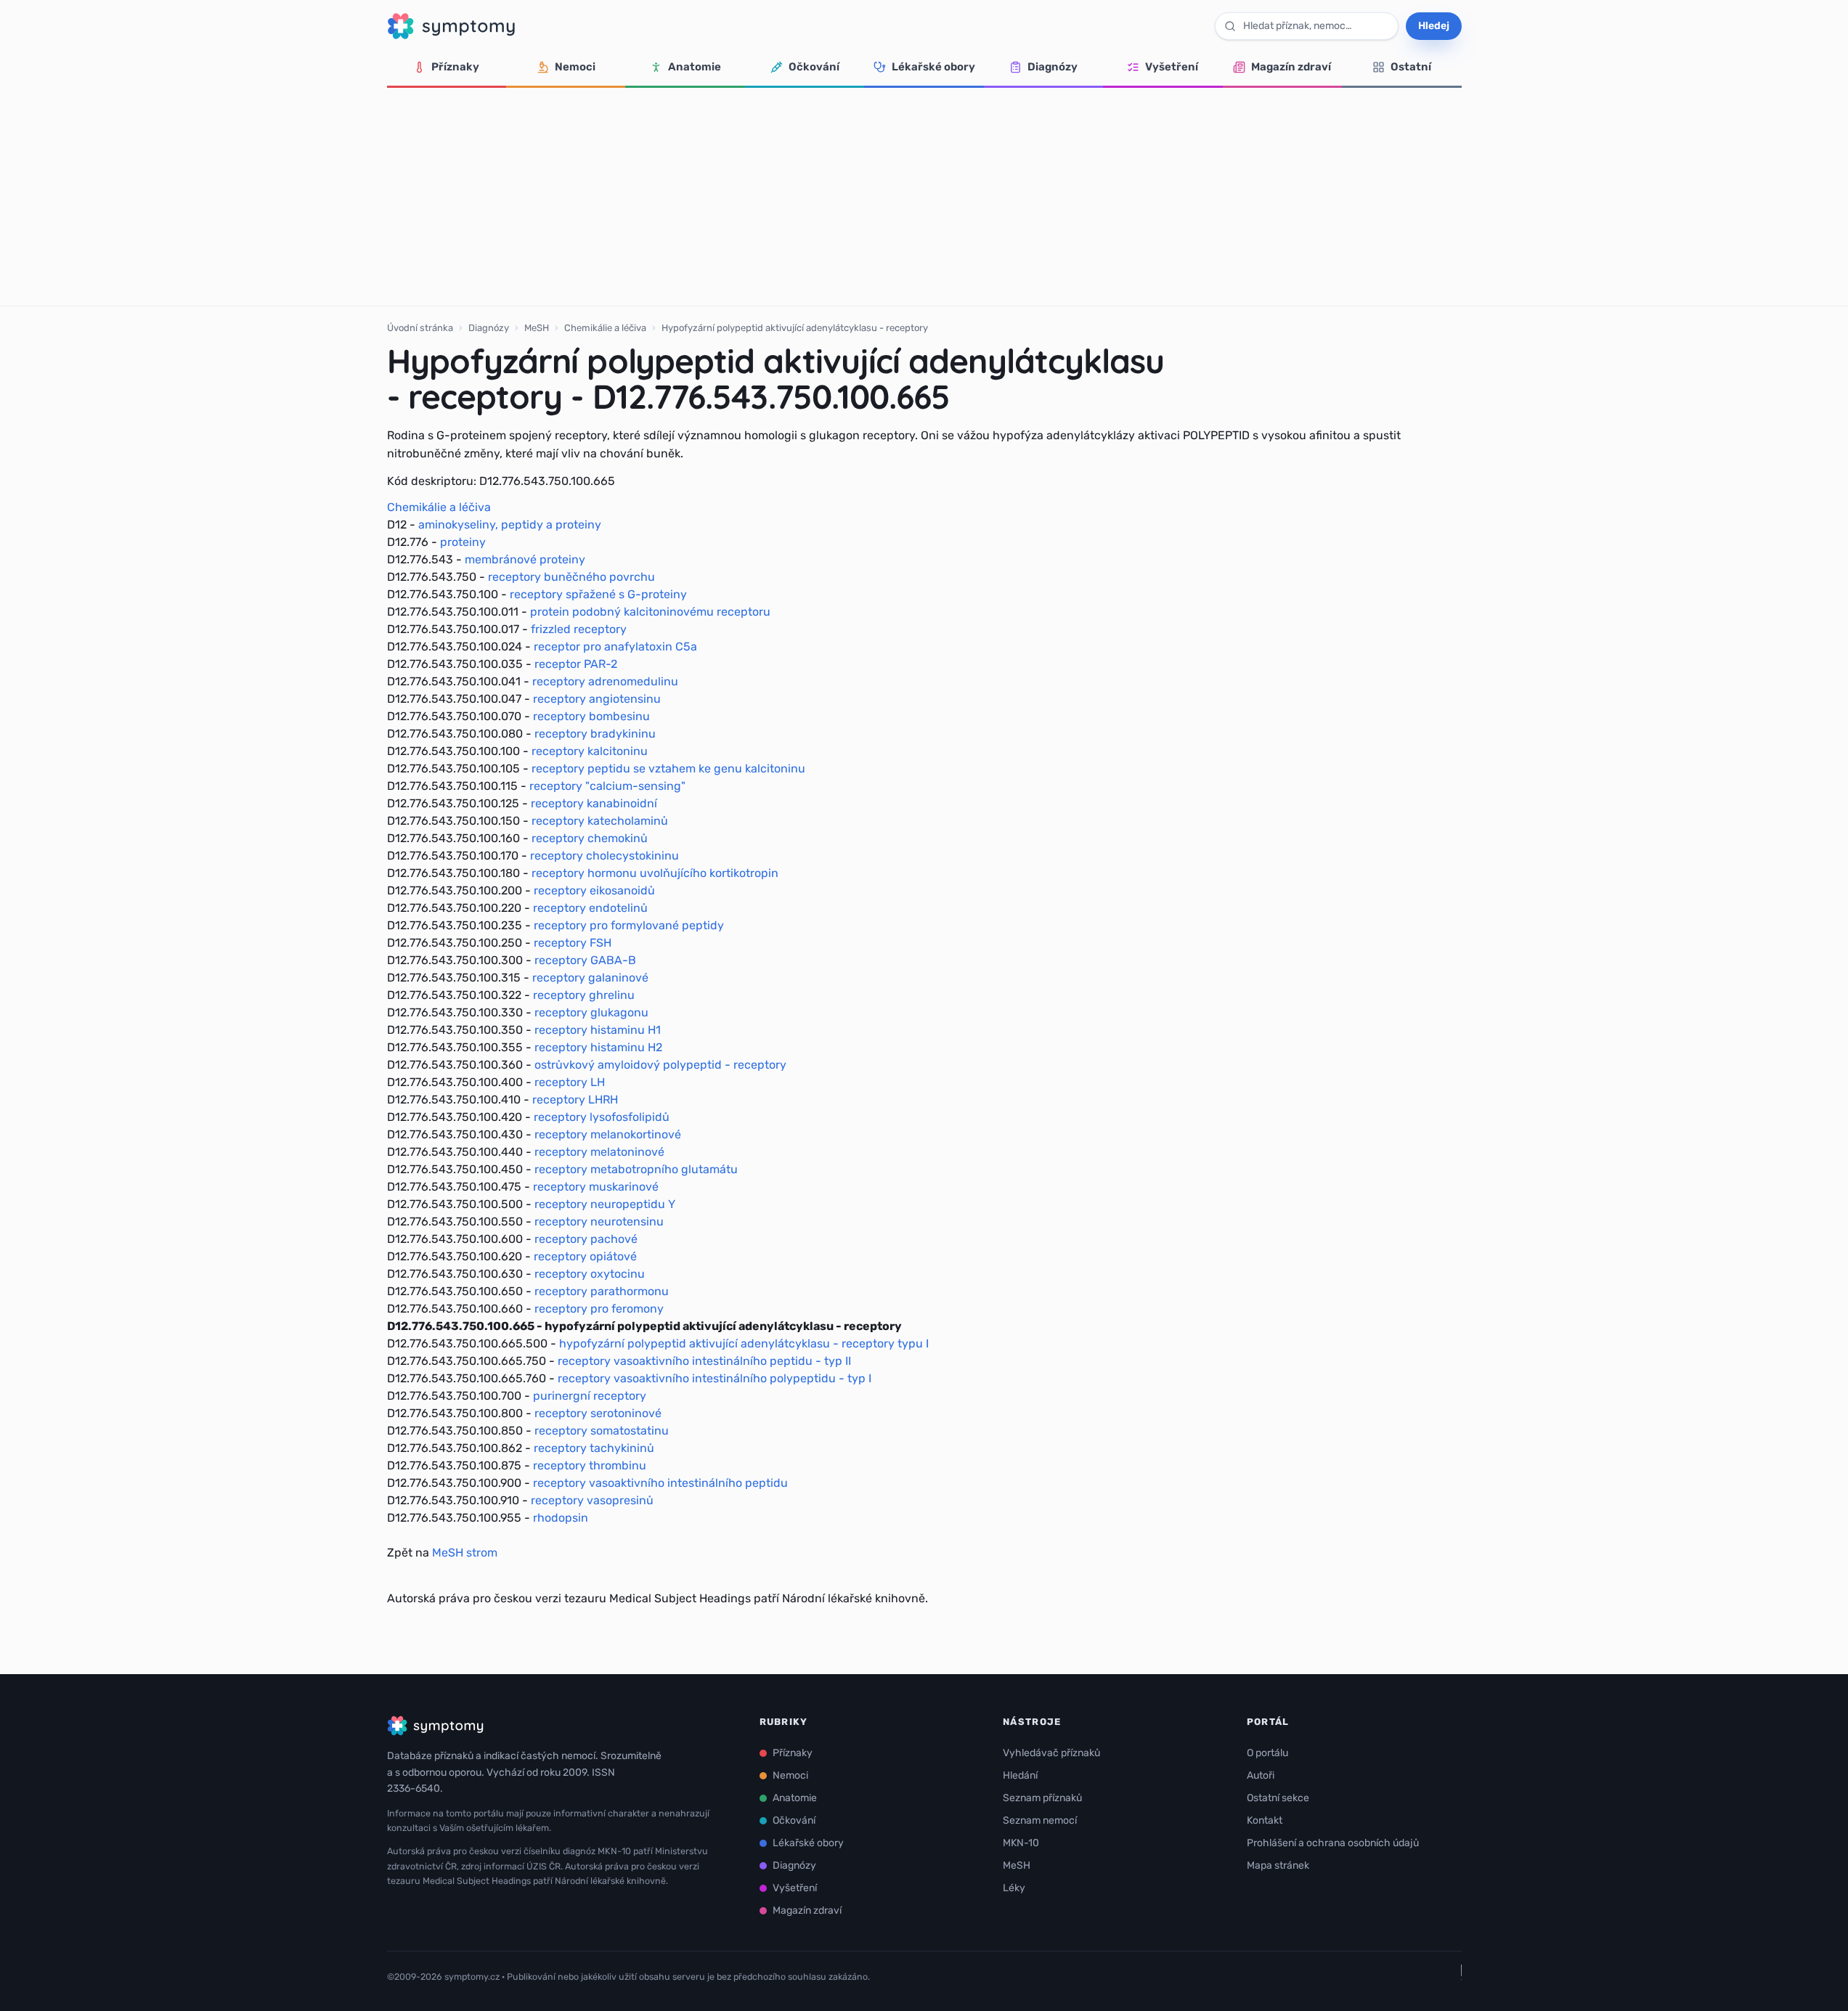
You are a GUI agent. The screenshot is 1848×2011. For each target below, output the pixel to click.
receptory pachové (586, 1239)
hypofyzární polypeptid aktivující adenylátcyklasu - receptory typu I (744, 1343)
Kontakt (1265, 1820)
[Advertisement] (924, 197)
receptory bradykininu (595, 734)
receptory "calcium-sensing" (607, 786)
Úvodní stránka (420, 328)
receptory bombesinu (591, 716)
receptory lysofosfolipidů (602, 1117)
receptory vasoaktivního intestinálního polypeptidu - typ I (715, 1378)
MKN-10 (1021, 1843)
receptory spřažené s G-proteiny (598, 594)
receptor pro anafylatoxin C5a (615, 646)
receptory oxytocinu (590, 1274)
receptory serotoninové (598, 1413)
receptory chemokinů (590, 838)
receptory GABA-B (585, 960)
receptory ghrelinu (584, 995)
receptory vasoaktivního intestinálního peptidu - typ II (704, 1361)
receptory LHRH (575, 1100)
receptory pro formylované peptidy (629, 925)
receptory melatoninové (599, 1152)
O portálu (1267, 1753)
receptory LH (570, 1082)
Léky (1014, 1888)
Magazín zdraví (1291, 67)
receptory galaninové (590, 978)
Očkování (814, 67)
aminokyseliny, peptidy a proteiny (510, 525)
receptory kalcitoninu (590, 751)
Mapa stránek (1278, 1865)
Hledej (1434, 26)
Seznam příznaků (1042, 1798)
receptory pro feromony (599, 1309)
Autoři (1261, 1775)
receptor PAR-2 (576, 664)
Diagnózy (1053, 67)
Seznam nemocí (1040, 1820)
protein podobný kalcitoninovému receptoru (650, 612)
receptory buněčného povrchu (571, 577)
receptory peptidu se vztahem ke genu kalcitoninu (668, 768)
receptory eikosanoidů (594, 890)
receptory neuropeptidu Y (605, 1204)
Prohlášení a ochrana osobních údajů (1333, 1843)
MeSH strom (465, 1553)
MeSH (537, 328)
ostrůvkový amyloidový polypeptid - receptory (660, 1065)
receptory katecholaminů (600, 821)
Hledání (1020, 1775)
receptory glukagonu (591, 1012)
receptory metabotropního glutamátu (636, 1169)
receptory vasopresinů (592, 1500)
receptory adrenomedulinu (605, 681)
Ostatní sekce (1278, 1798)
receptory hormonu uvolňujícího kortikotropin (655, 873)
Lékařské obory (933, 67)
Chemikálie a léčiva (605, 328)
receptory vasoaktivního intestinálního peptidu (660, 1483)
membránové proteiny (525, 559)
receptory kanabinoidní (594, 803)
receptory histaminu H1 (598, 1030)
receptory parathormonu (602, 1291)
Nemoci (575, 67)
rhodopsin (561, 1518)
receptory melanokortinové (608, 1134)
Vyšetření (1172, 67)
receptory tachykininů (594, 1448)
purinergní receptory (590, 1396)
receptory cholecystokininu (605, 856)
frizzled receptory (579, 629)
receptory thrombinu (590, 1465)
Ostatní (1411, 67)
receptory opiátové (585, 1256)
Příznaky (455, 67)
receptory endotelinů (590, 908)
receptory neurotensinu (599, 1221)
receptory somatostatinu (602, 1431)
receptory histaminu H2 (598, 1047)
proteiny (463, 542)
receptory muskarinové (596, 1187)
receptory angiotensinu (597, 699)
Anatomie (695, 67)
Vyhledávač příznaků (1051, 1753)
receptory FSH (573, 943)
